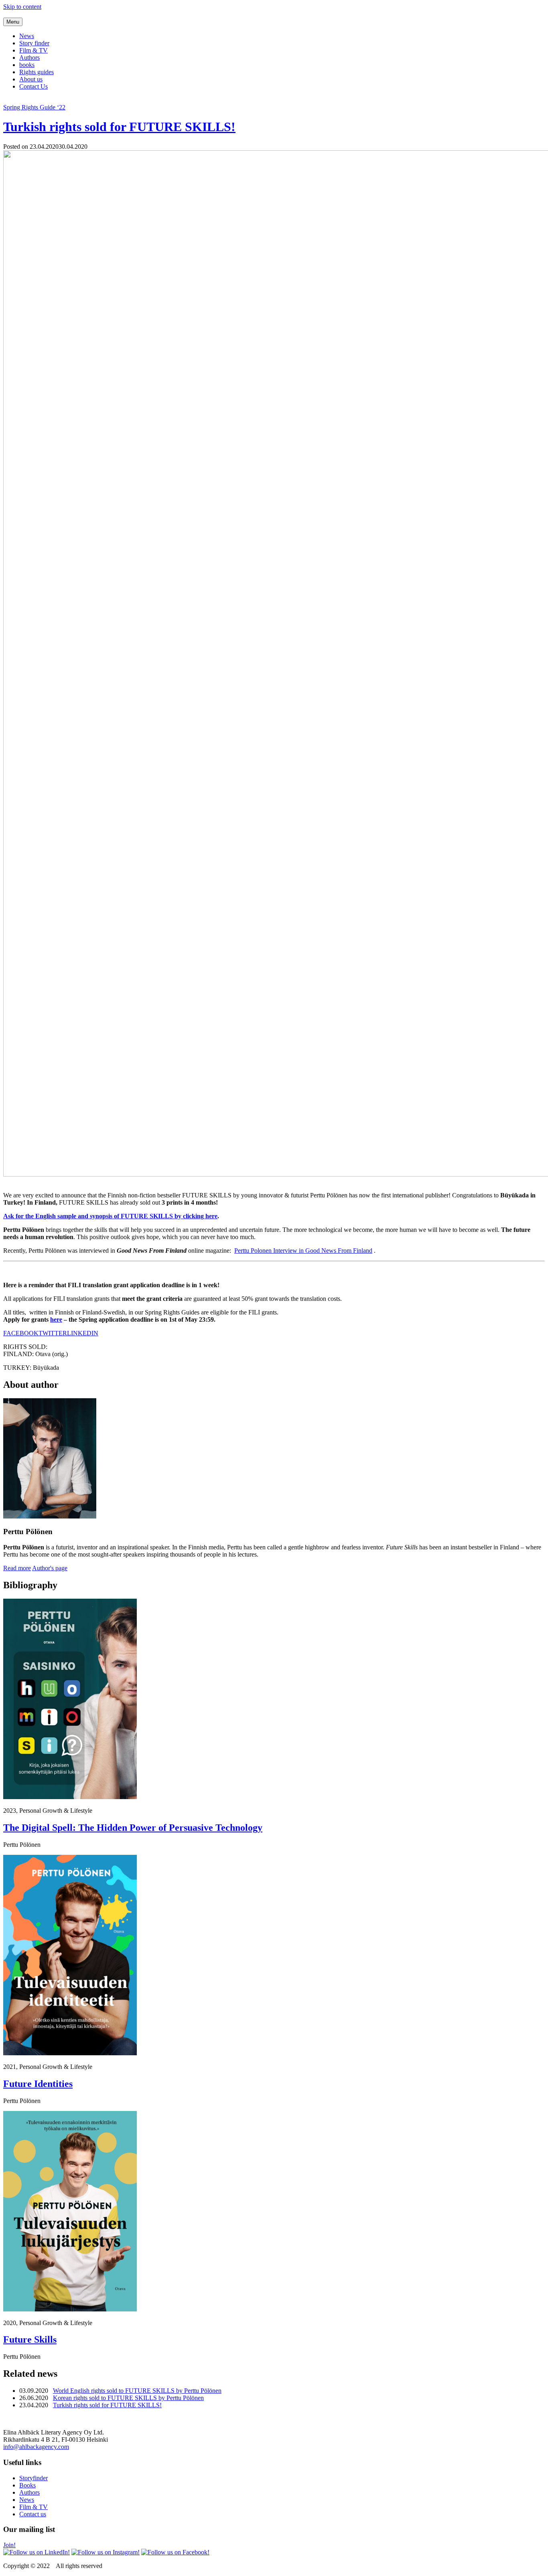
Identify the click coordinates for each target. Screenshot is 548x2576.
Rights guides (37, 72)
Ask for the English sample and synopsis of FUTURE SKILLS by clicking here (110, 1216)
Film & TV (33, 50)
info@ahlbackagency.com (36, 2447)
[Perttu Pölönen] (50, 1516)
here (56, 1319)
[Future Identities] (70, 2053)
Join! (9, 2545)
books (27, 65)
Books (27, 2485)
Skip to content (22, 7)
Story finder (34, 43)
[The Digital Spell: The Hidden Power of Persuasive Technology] (70, 1797)
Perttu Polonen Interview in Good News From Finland (303, 1251)
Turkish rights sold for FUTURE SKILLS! (119, 127)
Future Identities (38, 2084)
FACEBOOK (21, 1333)
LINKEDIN (83, 1333)
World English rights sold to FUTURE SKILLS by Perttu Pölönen (137, 2391)
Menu (13, 22)
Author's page (50, 1568)
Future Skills (30, 2339)
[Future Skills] (70, 2309)
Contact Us (33, 86)
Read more (17, 1568)
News (27, 36)
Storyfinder (33, 2478)
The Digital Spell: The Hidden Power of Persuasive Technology (133, 1828)
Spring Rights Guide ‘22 (34, 107)
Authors (29, 58)
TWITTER (53, 1333)
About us (31, 79)
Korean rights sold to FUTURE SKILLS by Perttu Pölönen (128, 2398)
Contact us (33, 2514)
